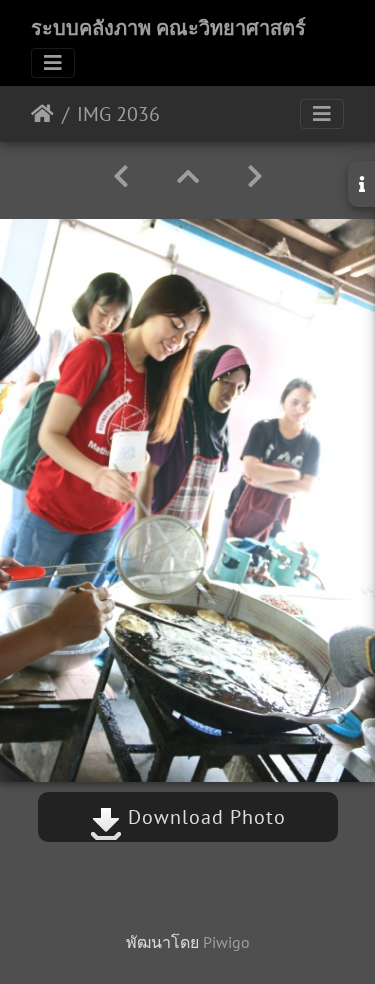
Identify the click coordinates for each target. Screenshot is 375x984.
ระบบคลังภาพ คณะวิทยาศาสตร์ (168, 28)
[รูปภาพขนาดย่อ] (188, 176)
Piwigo (226, 942)
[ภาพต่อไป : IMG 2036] (255, 176)
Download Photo (204, 817)
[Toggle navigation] (53, 63)
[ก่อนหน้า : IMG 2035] (121, 176)
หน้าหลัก (42, 114)
